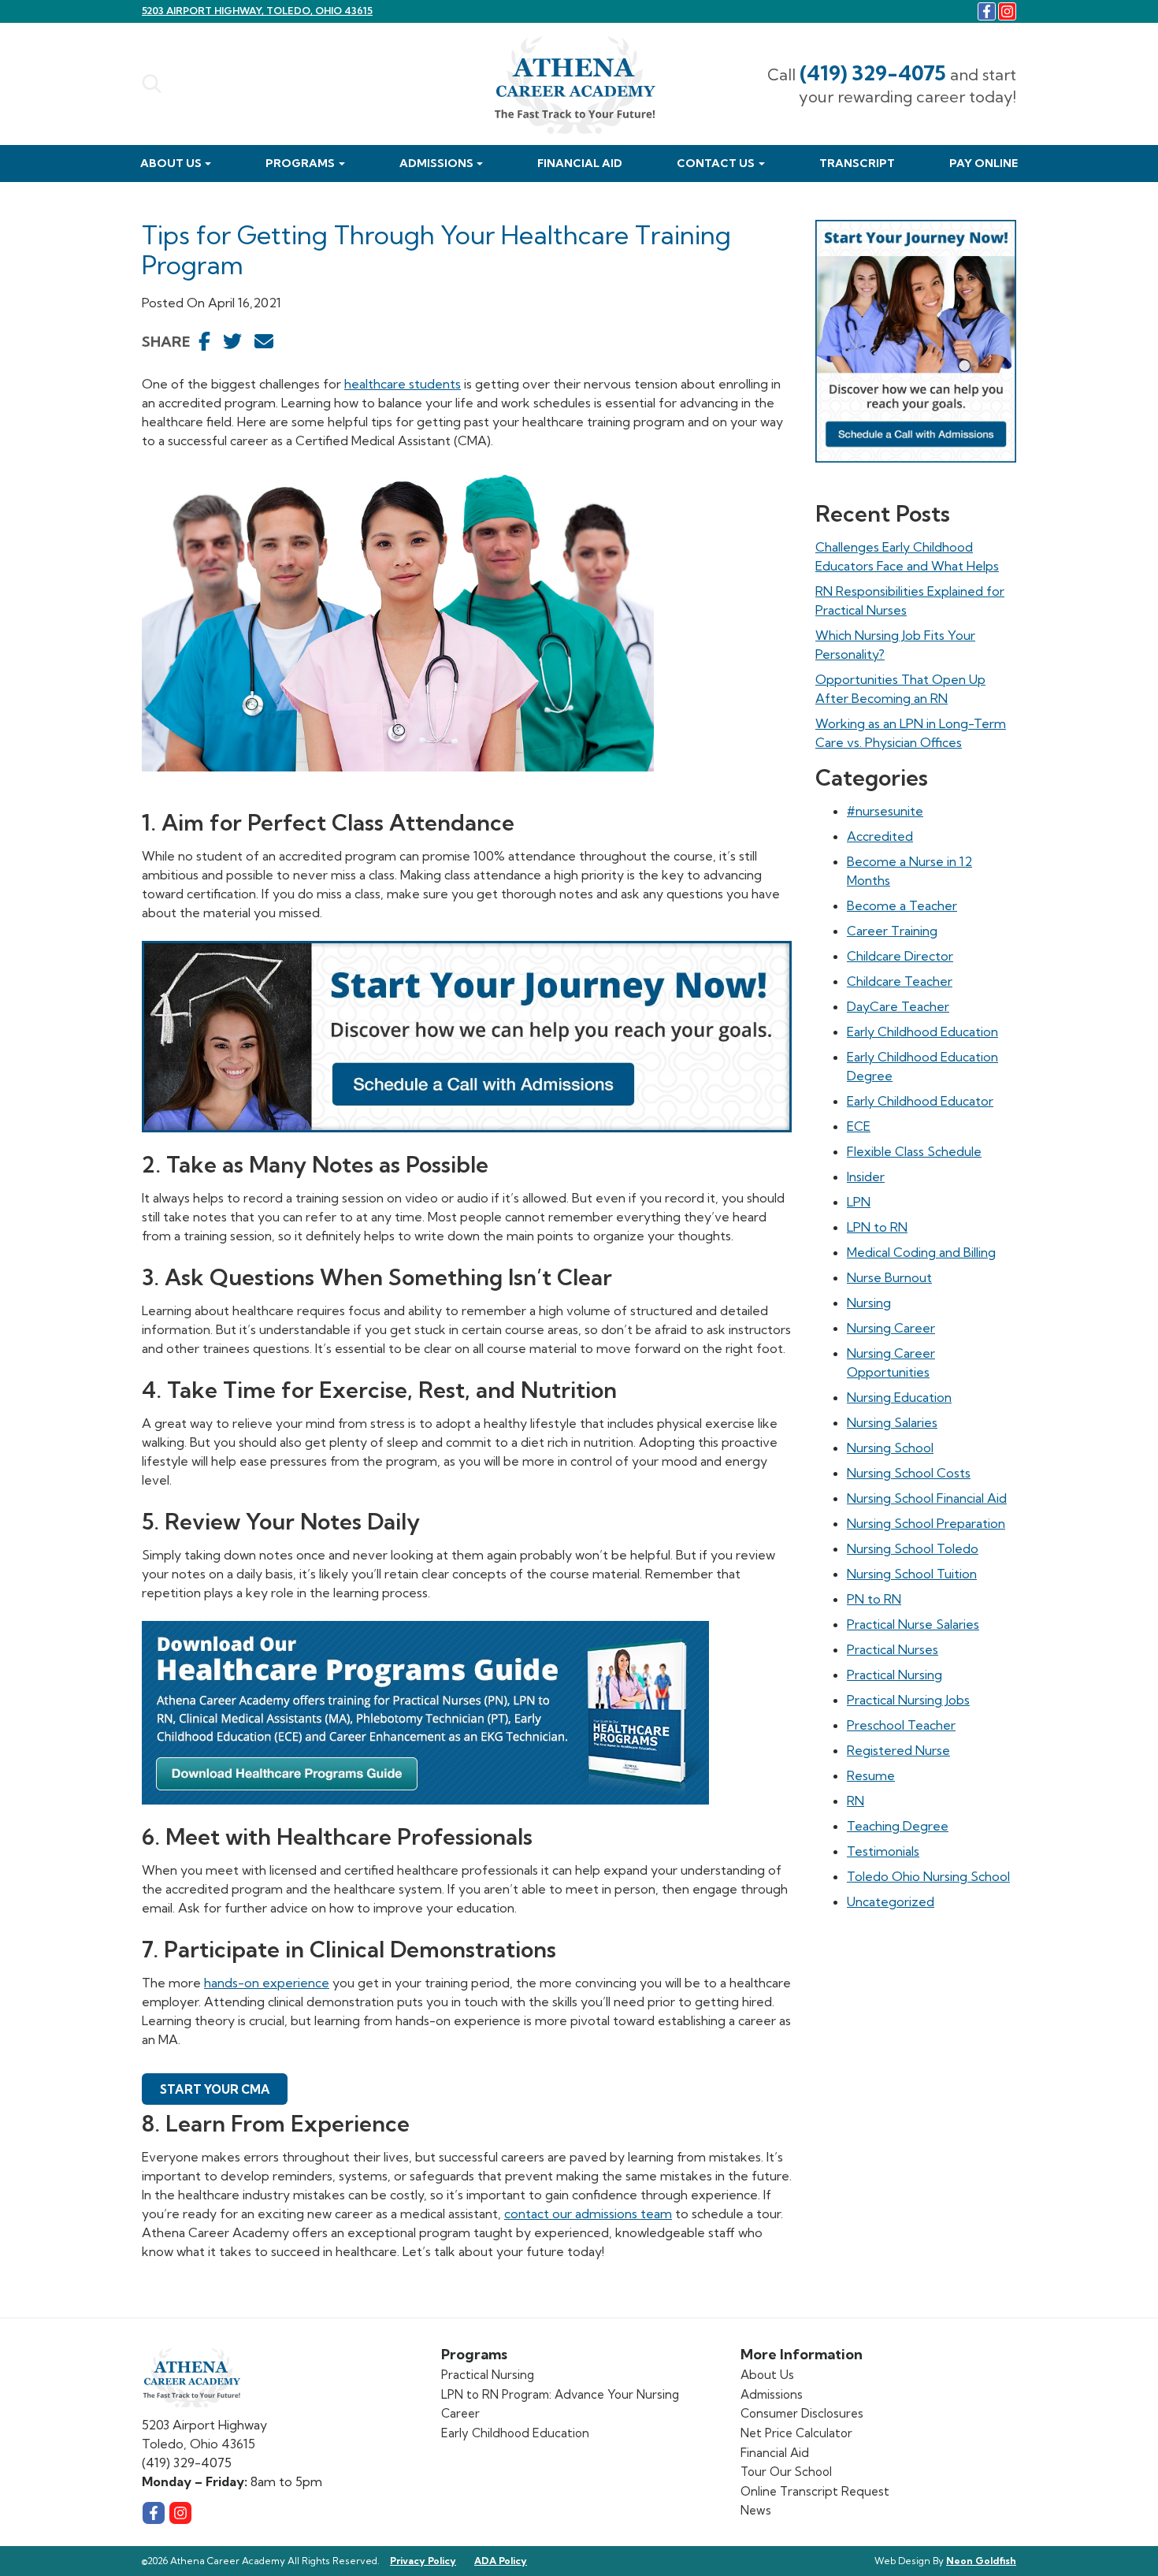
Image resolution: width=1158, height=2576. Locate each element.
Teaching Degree (898, 1826)
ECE (859, 1126)
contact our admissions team (588, 2214)
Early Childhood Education (922, 1032)
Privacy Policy (423, 2561)
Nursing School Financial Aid (927, 1498)
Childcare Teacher (900, 981)
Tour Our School (786, 2472)
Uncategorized (891, 1901)
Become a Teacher (902, 905)
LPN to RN (877, 1227)
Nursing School (890, 1448)
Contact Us (716, 163)
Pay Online (984, 163)
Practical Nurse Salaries (913, 1624)
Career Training (892, 931)
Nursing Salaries (892, 1422)
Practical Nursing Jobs (908, 1700)
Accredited (880, 836)
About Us (171, 163)
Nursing (869, 1303)
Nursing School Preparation (926, 1523)
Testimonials (883, 1851)
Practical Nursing (894, 1675)
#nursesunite (885, 811)
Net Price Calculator (796, 2433)
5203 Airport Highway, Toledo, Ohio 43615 (257, 11)
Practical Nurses (893, 1649)
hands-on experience (267, 1983)
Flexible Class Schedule (914, 1151)
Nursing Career (891, 1328)
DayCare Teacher (898, 1006)
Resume (871, 1775)
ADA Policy (501, 2561)
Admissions (436, 163)
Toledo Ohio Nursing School (928, 1876)
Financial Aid (580, 163)
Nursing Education (899, 1397)
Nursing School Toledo (913, 1548)
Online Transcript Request (815, 2491)
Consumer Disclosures (802, 2413)
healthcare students (403, 384)
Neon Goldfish (981, 2561)
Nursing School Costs (909, 1473)
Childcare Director (900, 956)
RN (856, 1801)
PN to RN (874, 1599)
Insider (866, 1176)
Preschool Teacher (901, 1725)
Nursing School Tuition (912, 1574)
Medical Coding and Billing (921, 1252)
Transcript (857, 163)
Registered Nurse (898, 1750)
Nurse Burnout (889, 1277)
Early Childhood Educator (920, 1101)
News (756, 2510)
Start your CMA (215, 2089)
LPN (859, 1202)
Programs (300, 163)
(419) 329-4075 (873, 73)
